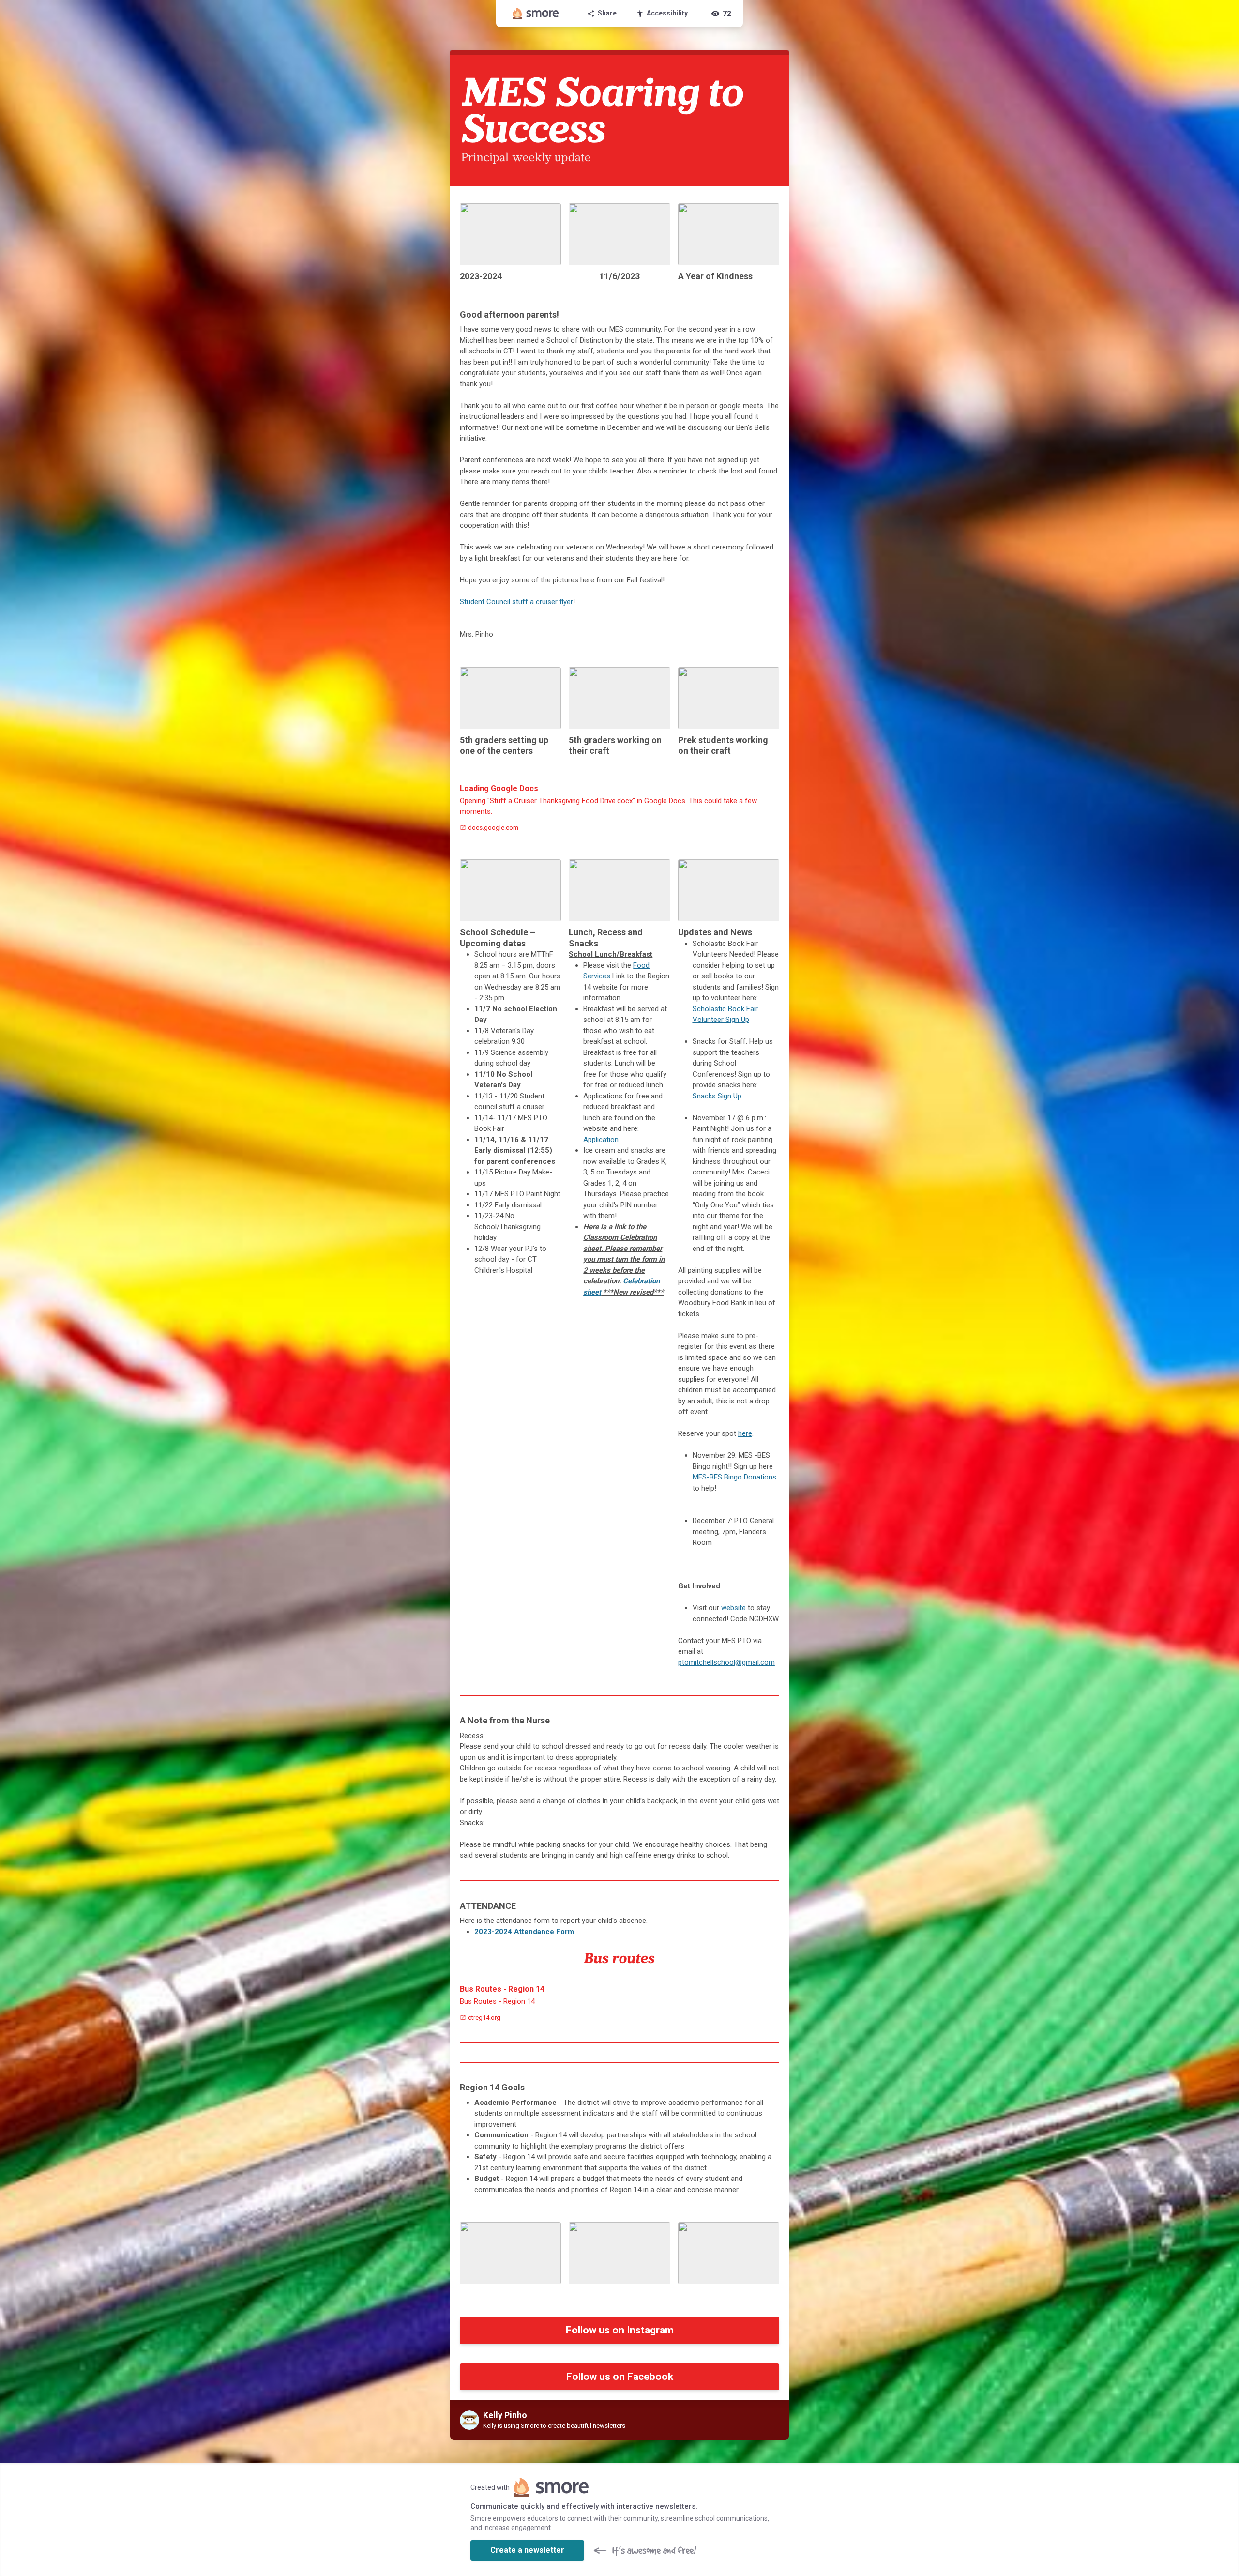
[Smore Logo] (536, 14)
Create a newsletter (527, 2550)
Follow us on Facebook (620, 2377)
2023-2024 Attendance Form (524, 1932)
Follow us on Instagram (620, 2330)
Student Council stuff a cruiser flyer (516, 602)
